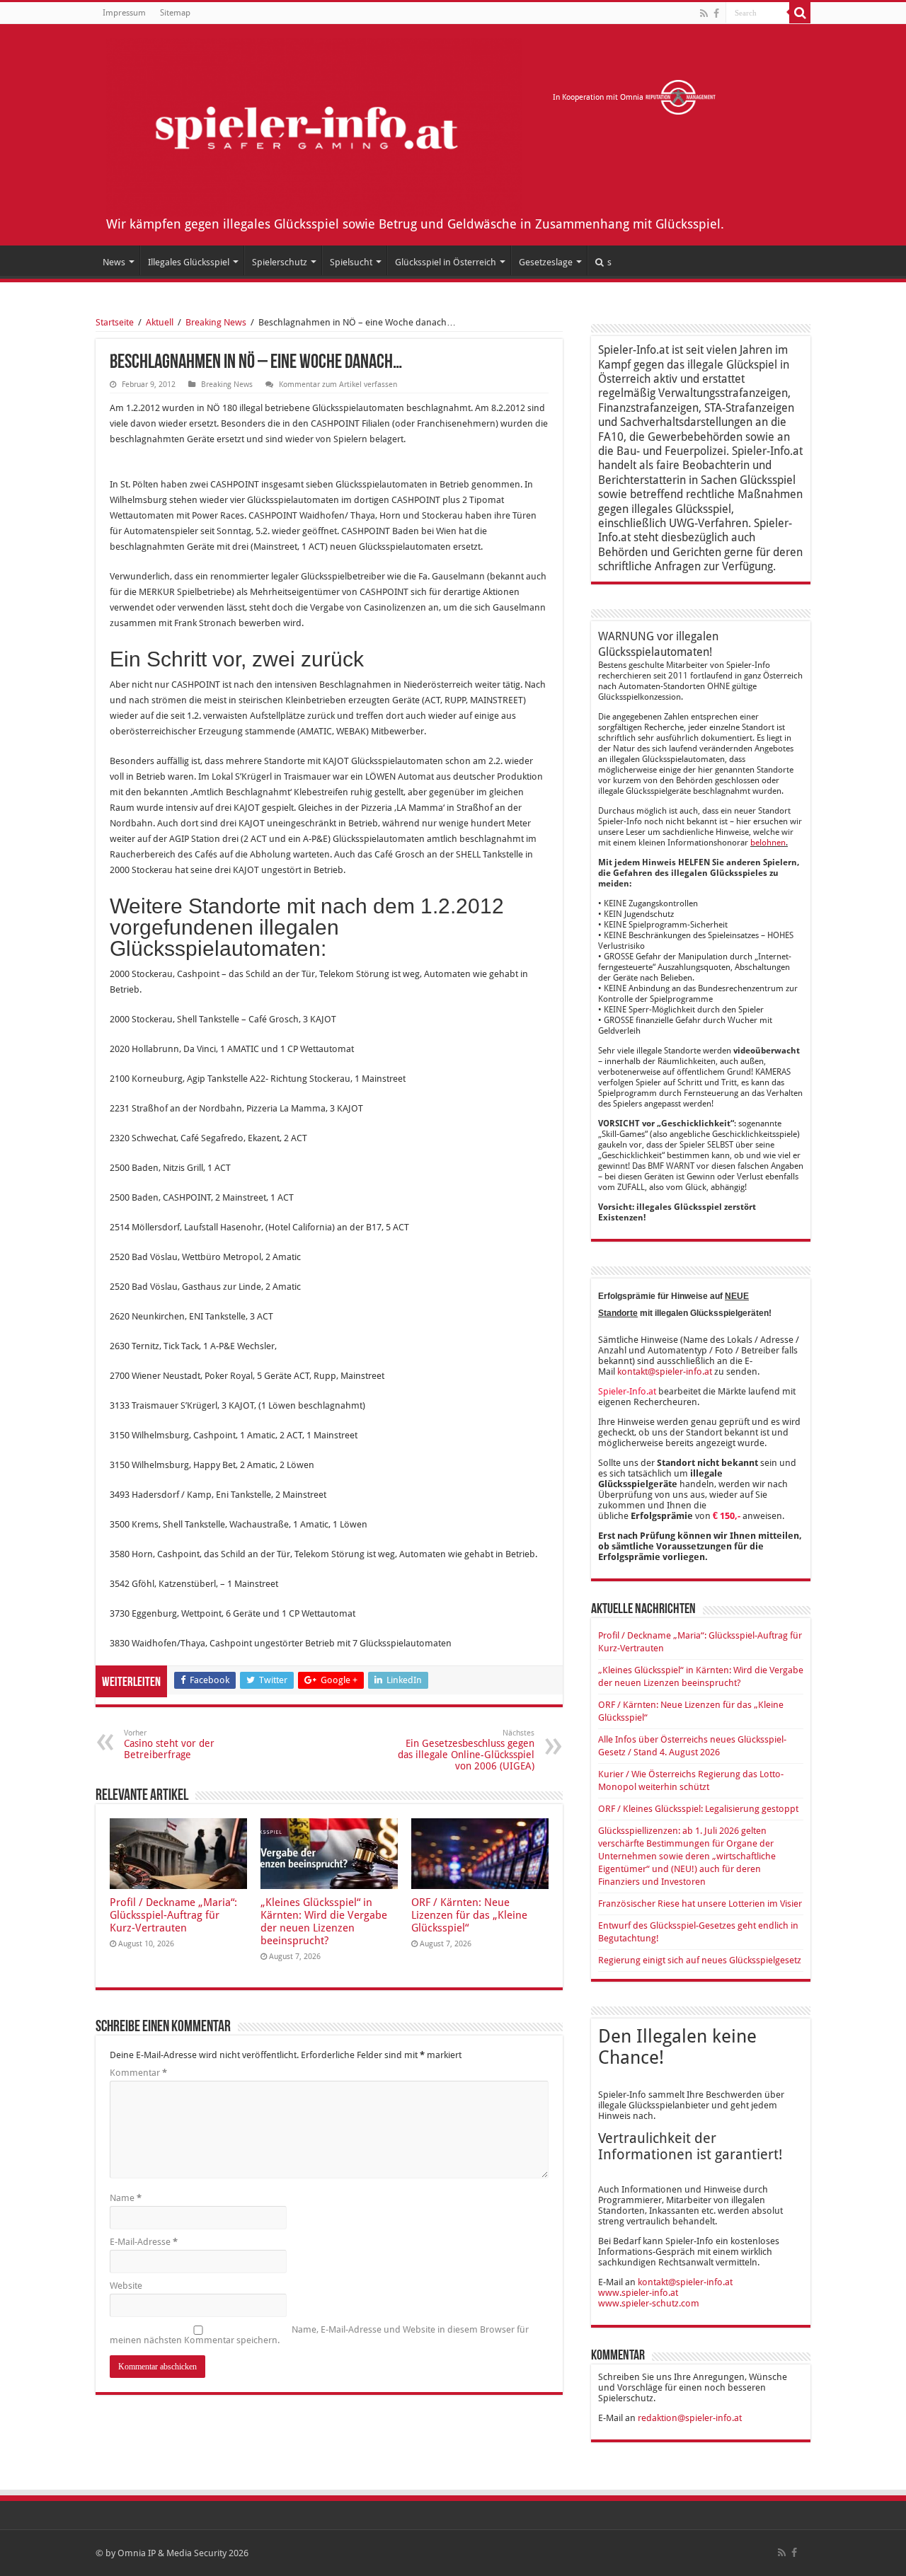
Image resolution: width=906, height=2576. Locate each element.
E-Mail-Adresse (144, 2242)
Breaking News (216, 322)
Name (126, 2198)
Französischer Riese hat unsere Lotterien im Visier (700, 1904)
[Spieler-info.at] (314, 125)
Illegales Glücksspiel (189, 262)
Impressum (124, 13)
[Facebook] (716, 13)
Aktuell (160, 322)
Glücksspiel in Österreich (446, 262)
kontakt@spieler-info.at (665, 1371)
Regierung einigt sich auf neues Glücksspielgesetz (700, 1960)
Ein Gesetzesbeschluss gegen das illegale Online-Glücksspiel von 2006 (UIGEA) (466, 1750)
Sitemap (175, 13)
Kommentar (138, 2073)
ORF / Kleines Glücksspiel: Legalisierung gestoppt (698, 1809)
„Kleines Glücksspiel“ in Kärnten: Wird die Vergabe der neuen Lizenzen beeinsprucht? (324, 1922)
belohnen (768, 843)
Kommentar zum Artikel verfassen (338, 385)
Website (126, 2286)
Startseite (115, 322)
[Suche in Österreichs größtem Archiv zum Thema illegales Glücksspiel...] (800, 13)
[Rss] (704, 13)
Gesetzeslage (546, 262)
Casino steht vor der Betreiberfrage (169, 1744)
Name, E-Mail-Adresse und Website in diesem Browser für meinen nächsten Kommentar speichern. (319, 2335)
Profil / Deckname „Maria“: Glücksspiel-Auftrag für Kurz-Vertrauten (173, 1915)
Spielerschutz (280, 262)
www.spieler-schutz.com (649, 2303)
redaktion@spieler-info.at (690, 2418)
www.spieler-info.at (638, 2293)
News (114, 262)
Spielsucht (351, 262)
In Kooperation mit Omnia (599, 97)
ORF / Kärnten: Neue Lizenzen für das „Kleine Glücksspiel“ (469, 1915)
